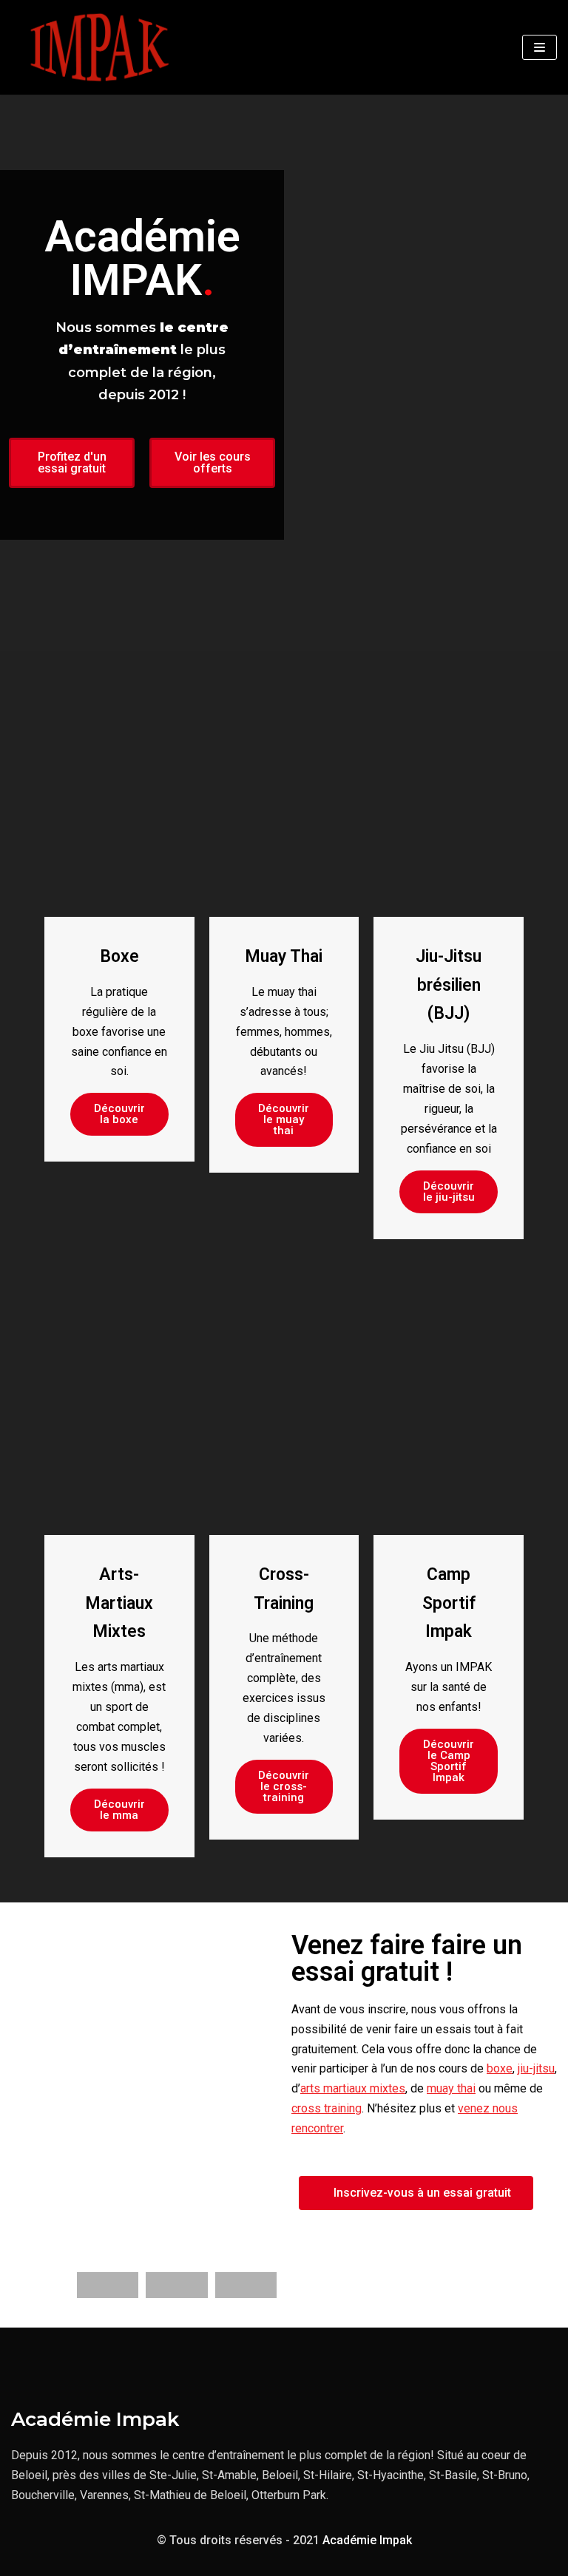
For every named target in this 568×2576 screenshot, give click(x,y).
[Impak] (99, 47)
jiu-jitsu (536, 2068)
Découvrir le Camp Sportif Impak (449, 1761)
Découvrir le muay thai (284, 1119)
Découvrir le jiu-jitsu (449, 1192)
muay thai (451, 2088)
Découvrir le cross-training (284, 1786)
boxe (500, 2068)
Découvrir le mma (119, 1810)
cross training (327, 2108)
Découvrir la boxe (119, 1114)
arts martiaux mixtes (353, 2088)
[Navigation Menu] (540, 47)
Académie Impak (367, 2540)
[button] (72, 463)
